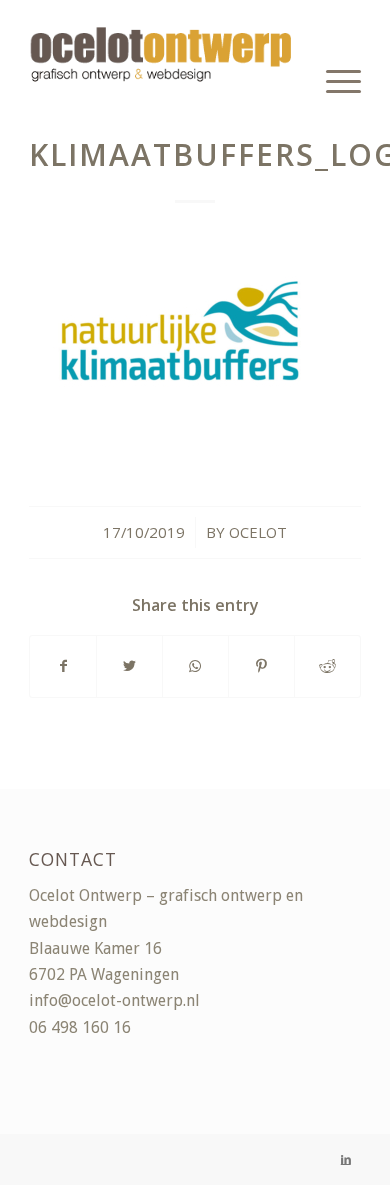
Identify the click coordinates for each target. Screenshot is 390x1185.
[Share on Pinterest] (261, 666)
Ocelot (258, 532)
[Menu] (333, 80)
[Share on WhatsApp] (195, 666)
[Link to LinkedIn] (346, 1160)
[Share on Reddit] (327, 666)
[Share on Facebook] (63, 666)
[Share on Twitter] (129, 666)
